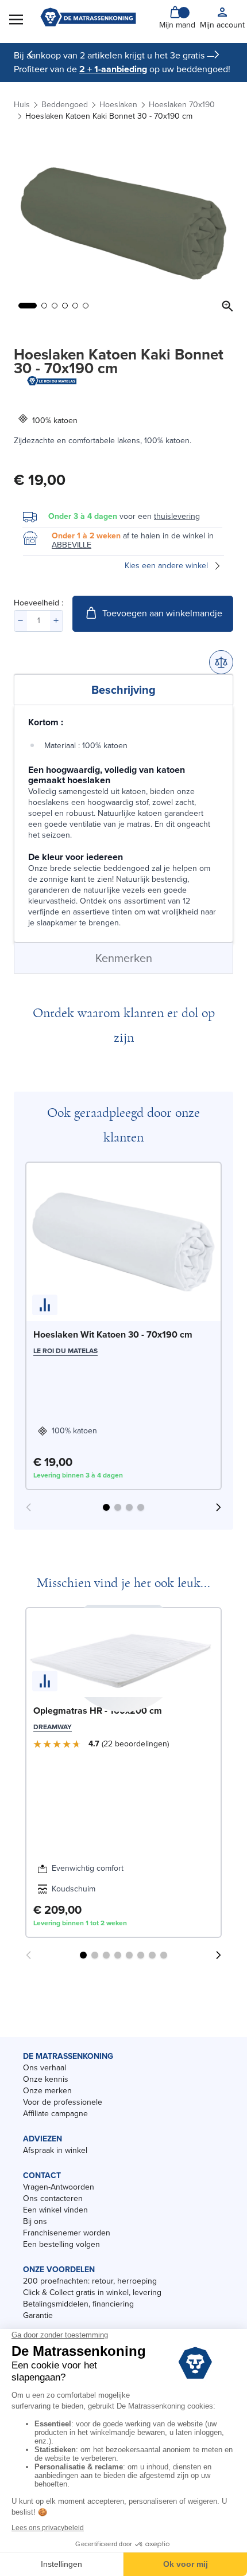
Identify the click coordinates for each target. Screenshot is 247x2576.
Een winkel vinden (55, 2210)
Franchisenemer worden (67, 2233)
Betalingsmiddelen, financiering (78, 2304)
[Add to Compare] (221, 662)
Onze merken (47, 2091)
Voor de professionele (63, 2102)
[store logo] (88, 18)
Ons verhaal (45, 2068)
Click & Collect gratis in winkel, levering (92, 2292)
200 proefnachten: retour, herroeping (90, 2281)
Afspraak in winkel (55, 2150)
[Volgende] (217, 54)
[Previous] (30, 54)
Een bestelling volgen (61, 2244)
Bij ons (35, 2221)
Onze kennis (46, 2079)
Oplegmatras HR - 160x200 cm (98, 1711)
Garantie (38, 2315)
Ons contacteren (53, 2198)
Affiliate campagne (55, 2114)
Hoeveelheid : (38, 603)
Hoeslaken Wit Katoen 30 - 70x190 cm (113, 1334)
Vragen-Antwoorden (59, 2187)
